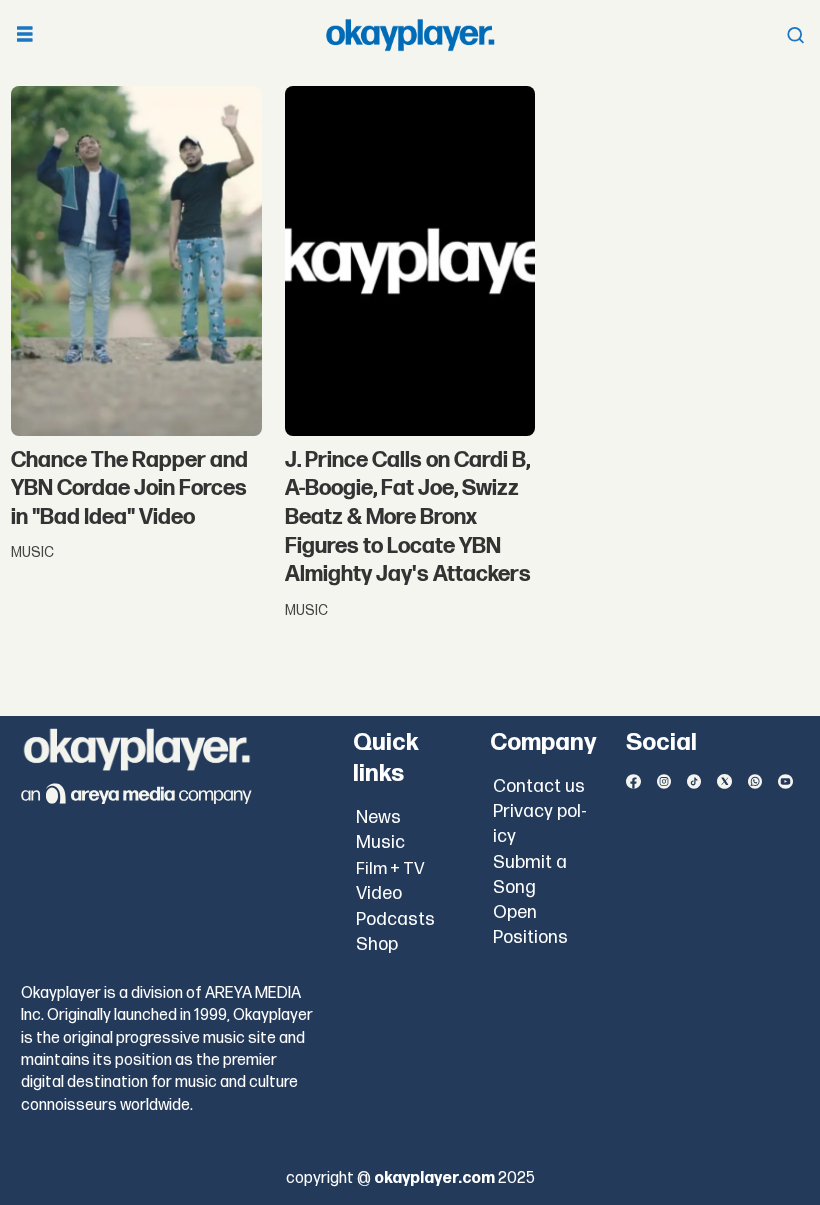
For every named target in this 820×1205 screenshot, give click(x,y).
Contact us (539, 786)
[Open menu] (25, 35)
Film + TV (390, 869)
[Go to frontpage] (410, 35)
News (378, 817)
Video (379, 893)
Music (380, 842)
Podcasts (395, 919)
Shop (377, 944)
